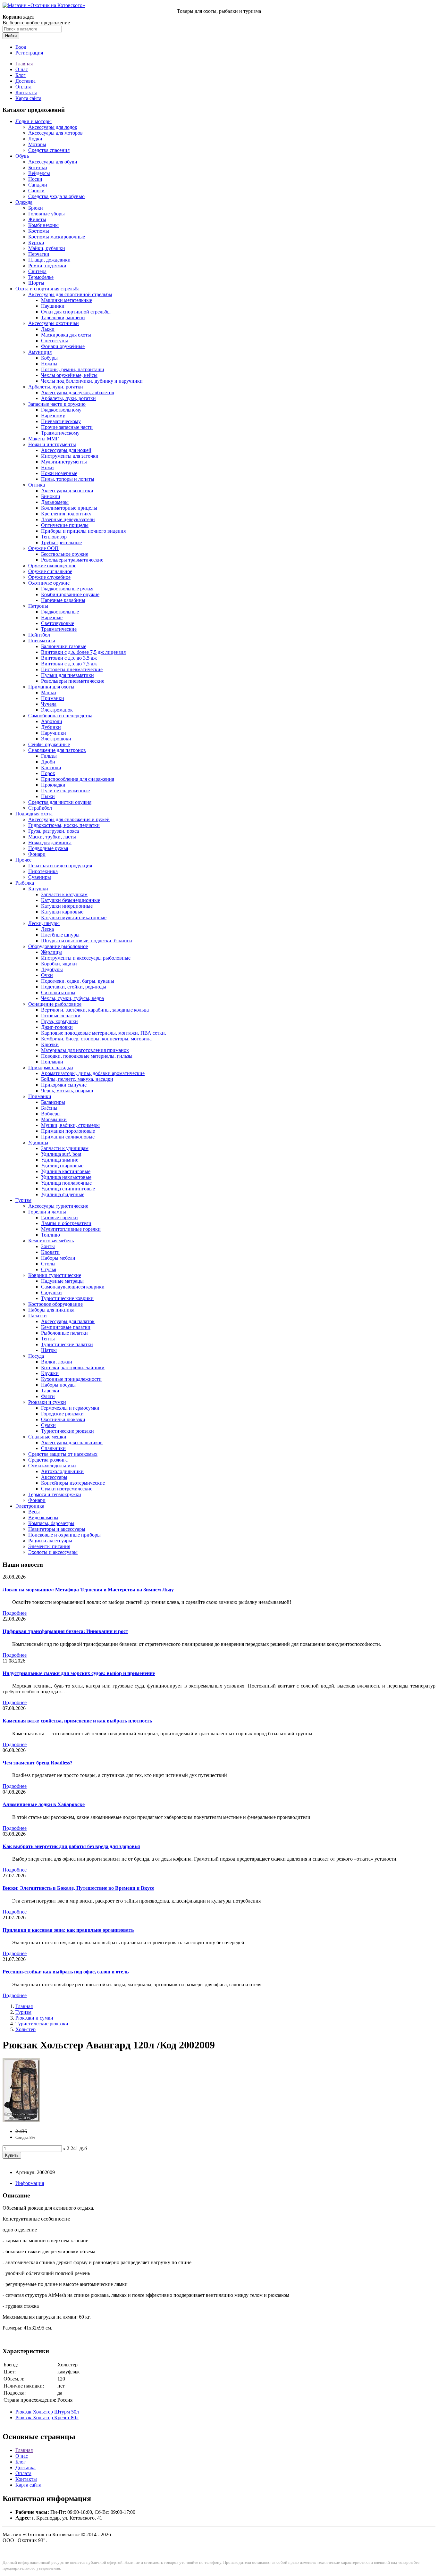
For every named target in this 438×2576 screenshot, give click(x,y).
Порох (48, 773)
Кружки (50, 1373)
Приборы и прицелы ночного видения (83, 531)
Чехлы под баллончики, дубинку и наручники (92, 381)
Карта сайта (28, 98)
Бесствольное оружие (65, 554)
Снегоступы (55, 341)
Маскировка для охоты (66, 335)
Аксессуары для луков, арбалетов (78, 392)
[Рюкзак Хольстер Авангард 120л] (21, 2120)
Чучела (49, 704)
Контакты (26, 92)
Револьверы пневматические (73, 681)
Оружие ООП (43, 548)
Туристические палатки (67, 1344)
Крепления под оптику (66, 514)
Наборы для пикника (51, 1310)
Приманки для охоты (51, 687)
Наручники (54, 733)
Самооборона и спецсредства (60, 716)
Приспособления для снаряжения (78, 779)
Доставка (25, 81)
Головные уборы (46, 214)
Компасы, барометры (51, 1523)
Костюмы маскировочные (57, 237)
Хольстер (25, 2029)
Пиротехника (43, 871)
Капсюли (51, 767)
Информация (30, 2183)
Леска (47, 929)
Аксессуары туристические (58, 1206)
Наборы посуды (58, 1385)
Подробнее (15, 1613)
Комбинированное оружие (70, 594)
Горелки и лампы (47, 1212)
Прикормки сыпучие (64, 1085)
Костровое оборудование (55, 1304)
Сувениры (40, 877)
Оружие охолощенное (52, 566)
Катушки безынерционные (71, 900)
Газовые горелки (59, 1217)
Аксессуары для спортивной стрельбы (70, 294)
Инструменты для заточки (70, 456)
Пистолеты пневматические (72, 669)
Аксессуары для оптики (67, 491)
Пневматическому (61, 421)
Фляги (48, 1396)
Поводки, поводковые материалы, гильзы (87, 1056)
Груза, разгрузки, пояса (54, 831)
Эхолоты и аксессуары (53, 1552)
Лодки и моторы (34, 121)
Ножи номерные (59, 473)
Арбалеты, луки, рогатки (56, 387)
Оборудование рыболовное (58, 946)
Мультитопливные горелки (71, 1229)
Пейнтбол (39, 635)
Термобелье (41, 277)
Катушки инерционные (67, 906)
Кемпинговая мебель (51, 1241)
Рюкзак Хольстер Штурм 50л (47, 2412)
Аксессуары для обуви (53, 162)
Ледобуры (52, 969)
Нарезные (52, 617)
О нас (22, 69)
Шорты (36, 283)
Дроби (48, 762)
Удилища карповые (62, 1166)
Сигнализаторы (58, 992)
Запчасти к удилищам (65, 1148)
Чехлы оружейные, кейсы (69, 375)
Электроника (30, 1506)
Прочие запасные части (67, 427)
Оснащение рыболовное (55, 1004)
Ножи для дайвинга (50, 842)
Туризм (23, 1200)
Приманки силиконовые (68, 1137)
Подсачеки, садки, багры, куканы (78, 981)
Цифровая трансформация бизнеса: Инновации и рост (65, 1631)
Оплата (23, 87)
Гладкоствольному (61, 410)
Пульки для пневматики (67, 675)
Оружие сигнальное (50, 571)
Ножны (49, 364)
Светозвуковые (58, 623)
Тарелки (50, 1391)
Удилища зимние (60, 1160)
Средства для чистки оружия (60, 802)
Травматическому (60, 433)
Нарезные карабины (63, 600)
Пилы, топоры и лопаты (68, 479)
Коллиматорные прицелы (69, 508)
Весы (34, 1512)
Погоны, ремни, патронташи (73, 369)
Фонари (37, 854)
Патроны (38, 606)
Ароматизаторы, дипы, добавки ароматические (93, 1073)
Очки (47, 975)
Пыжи (48, 796)
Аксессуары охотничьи (54, 323)
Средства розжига (48, 1460)
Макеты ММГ (43, 439)
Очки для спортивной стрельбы (76, 312)
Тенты (48, 1339)
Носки (35, 179)
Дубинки (51, 727)
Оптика (37, 485)
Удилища (38, 1142)
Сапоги (36, 191)
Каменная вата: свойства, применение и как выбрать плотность (77, 1721)
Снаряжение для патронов (57, 750)
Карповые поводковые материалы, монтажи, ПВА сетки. (104, 1033)
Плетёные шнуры (60, 935)
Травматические (59, 629)
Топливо (51, 1235)
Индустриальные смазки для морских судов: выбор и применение (79, 1673)
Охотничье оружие (49, 583)
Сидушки (51, 1292)
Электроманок (57, 710)
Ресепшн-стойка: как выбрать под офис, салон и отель (66, 1972)
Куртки (36, 242)
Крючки (50, 1044)
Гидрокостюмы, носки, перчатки (64, 825)
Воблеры (51, 1114)
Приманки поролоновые (68, 1131)
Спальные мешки (47, 1437)
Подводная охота (34, 814)
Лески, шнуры (44, 923)
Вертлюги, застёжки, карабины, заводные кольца (95, 1010)
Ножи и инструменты (52, 444)
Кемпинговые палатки (66, 1327)
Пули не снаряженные (65, 791)
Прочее (23, 860)
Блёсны (49, 1108)
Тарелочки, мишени (63, 317)
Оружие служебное (49, 577)
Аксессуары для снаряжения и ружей (69, 819)
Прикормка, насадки (51, 1067)
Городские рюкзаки (62, 1414)
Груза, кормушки (59, 1021)
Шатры (49, 1350)
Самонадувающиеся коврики (73, 1287)
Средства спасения (49, 150)
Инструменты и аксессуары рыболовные (86, 958)
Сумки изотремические (67, 1489)
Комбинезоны (43, 225)
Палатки (38, 1316)
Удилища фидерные (63, 1194)
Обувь (22, 156)
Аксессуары (54, 1477)
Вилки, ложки (57, 1362)
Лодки (35, 139)
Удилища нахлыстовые (66, 1177)
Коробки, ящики (59, 964)
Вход (21, 47)
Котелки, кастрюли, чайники (73, 1367)
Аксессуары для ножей (66, 450)
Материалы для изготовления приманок (85, 1050)
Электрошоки (56, 739)
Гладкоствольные (60, 612)
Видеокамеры (43, 1517)
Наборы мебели (58, 1258)
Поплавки (52, 1062)
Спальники (53, 1448)
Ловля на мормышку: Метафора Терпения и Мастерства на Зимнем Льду (88, 1590)
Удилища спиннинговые (68, 1189)
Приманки (53, 698)
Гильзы (49, 756)
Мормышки (54, 1119)
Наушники (53, 306)
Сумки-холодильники (52, 1466)
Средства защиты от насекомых (63, 1454)
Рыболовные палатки (64, 1333)
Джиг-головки (57, 1027)
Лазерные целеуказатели (68, 519)
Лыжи (48, 329)
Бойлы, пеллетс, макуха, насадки (77, 1079)
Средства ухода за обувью (56, 196)
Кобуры (49, 358)
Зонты (48, 1246)
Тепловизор (54, 537)
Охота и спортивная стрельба (47, 289)
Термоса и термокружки (55, 1494)
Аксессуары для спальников (72, 1442)
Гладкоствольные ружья (67, 589)
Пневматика (42, 641)
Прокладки (53, 785)
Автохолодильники (62, 1471)
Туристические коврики (67, 1298)
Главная (24, 64)
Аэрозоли (52, 721)
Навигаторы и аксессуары (57, 1529)
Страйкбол (40, 808)
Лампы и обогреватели (66, 1223)
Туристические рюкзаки (67, 1431)
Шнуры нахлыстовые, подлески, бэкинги (87, 941)
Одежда (24, 202)
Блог (21, 75)
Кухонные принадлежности (71, 1379)
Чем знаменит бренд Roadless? (38, 1763)
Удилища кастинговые (66, 1171)
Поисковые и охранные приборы (64, 1535)
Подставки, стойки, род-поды (74, 987)
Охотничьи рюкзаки (63, 1419)
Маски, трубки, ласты (52, 837)
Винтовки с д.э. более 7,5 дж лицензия (83, 652)
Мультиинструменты (64, 462)
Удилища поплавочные (66, 1183)
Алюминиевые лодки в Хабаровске (44, 1804)
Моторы (37, 144)
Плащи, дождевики (49, 260)
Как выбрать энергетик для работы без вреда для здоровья (71, 1846)
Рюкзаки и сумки (47, 1402)
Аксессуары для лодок (53, 127)
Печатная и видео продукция (60, 866)
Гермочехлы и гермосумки (70, 1408)
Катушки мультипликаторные (74, 917)
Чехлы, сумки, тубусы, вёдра (72, 998)
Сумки (48, 1425)
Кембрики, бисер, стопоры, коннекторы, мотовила (96, 1039)
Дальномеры (55, 502)
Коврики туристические (55, 1275)
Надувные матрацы (62, 1281)
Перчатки (39, 254)
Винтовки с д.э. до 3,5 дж (69, 658)
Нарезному (53, 416)
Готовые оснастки (61, 1016)
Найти (11, 36)
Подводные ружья (48, 848)
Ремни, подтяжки (47, 266)
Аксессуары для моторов (55, 133)
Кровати (50, 1252)
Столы (48, 1264)
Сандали (38, 185)
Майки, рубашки (47, 248)
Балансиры (53, 1102)
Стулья (49, 1269)
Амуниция (40, 352)
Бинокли (51, 496)
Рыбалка (25, 883)
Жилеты (37, 219)
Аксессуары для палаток (68, 1321)
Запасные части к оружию (57, 404)
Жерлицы (51, 952)
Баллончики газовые (64, 646)
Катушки (38, 889)
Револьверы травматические (72, 560)
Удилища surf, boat (61, 1154)
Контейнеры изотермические (73, 1483)
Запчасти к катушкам (64, 894)
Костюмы (39, 231)
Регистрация (29, 53)
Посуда (36, 1356)
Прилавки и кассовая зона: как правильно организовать (68, 1930)
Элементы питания (49, 1546)
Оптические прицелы (65, 525)
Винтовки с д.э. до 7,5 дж (69, 664)
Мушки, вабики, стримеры (70, 1125)
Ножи (47, 467)
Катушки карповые (62, 912)
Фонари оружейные (63, 346)
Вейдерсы (39, 173)
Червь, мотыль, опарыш (67, 1091)
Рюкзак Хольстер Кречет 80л (47, 2418)
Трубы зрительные (61, 542)
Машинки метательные (67, 300)
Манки (49, 692)
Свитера (37, 271)
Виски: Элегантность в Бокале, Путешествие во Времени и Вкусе (78, 1888)
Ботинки (38, 167)
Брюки (36, 208)
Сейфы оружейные (49, 744)
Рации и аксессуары (50, 1541)
